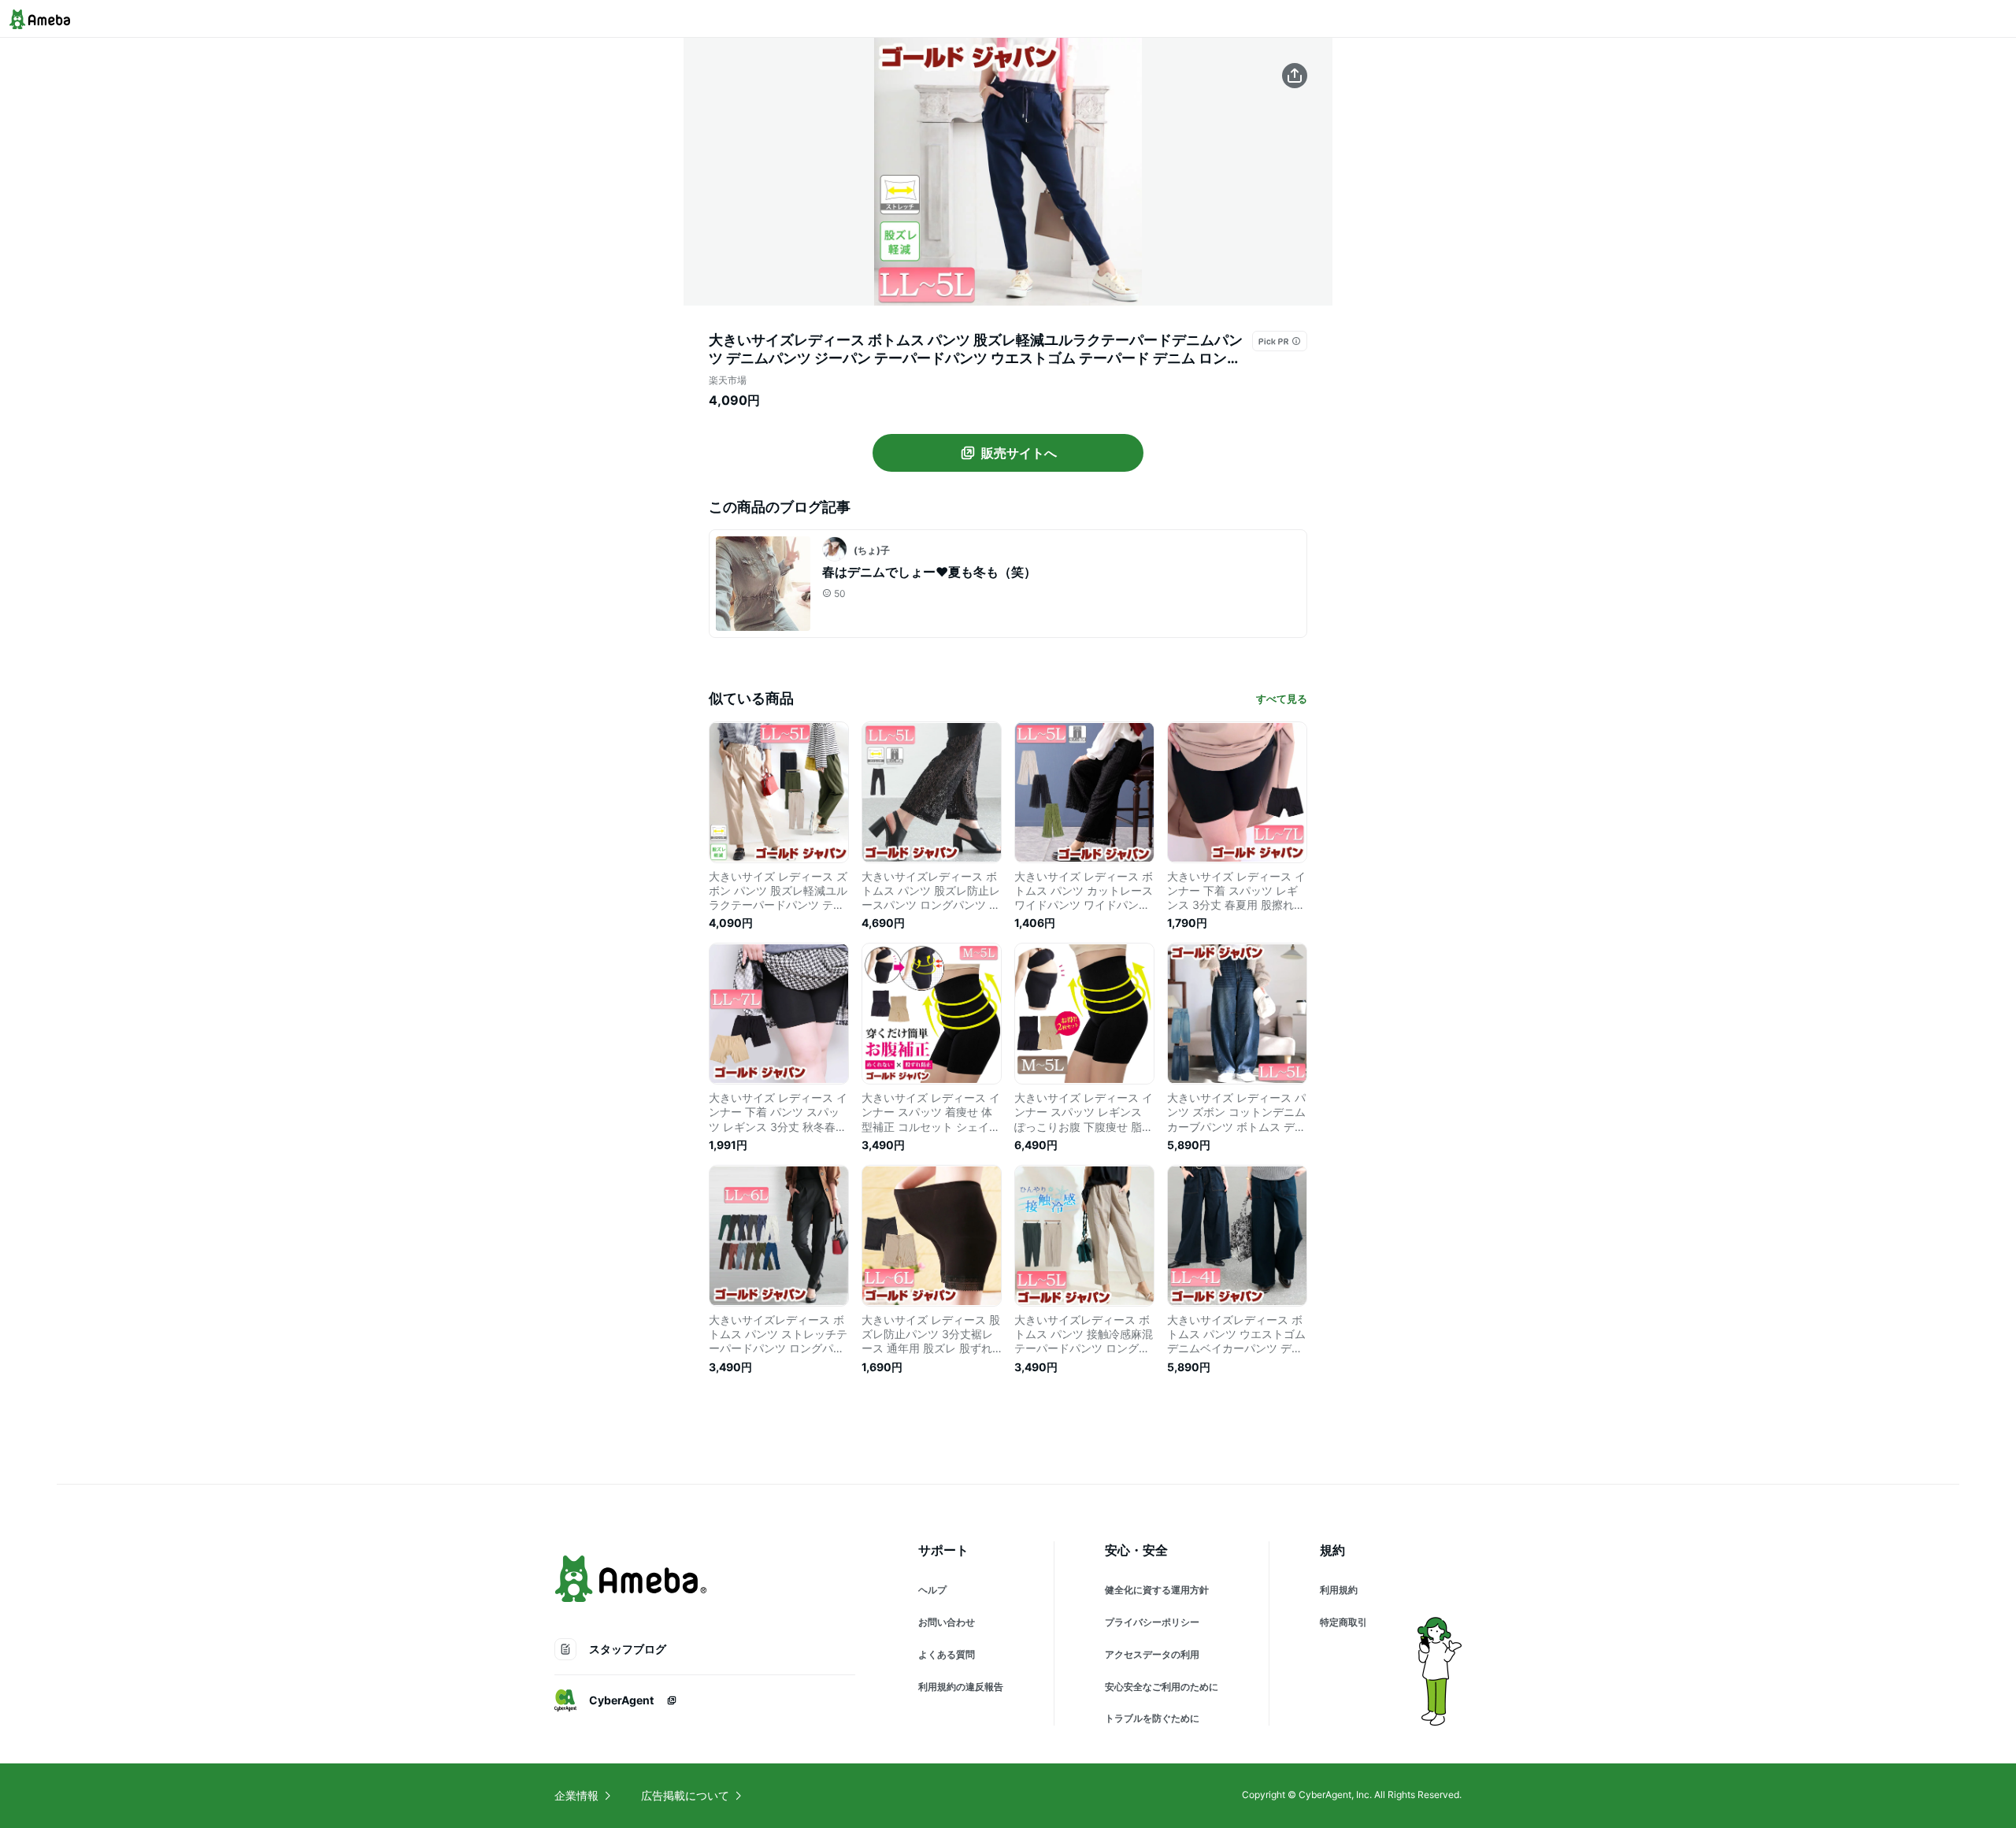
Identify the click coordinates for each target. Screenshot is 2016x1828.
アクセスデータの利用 (1152, 1654)
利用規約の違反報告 (961, 1687)
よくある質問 (947, 1654)
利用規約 (1339, 1590)
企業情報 (576, 1795)
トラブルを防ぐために (1152, 1718)
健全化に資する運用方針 (1157, 1590)
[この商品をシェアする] (1295, 76)
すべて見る (1282, 699)
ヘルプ (932, 1590)
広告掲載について (685, 1795)
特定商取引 (1343, 1622)
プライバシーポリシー (1152, 1622)
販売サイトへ (1019, 453)
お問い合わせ (947, 1622)
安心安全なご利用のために (1162, 1687)
